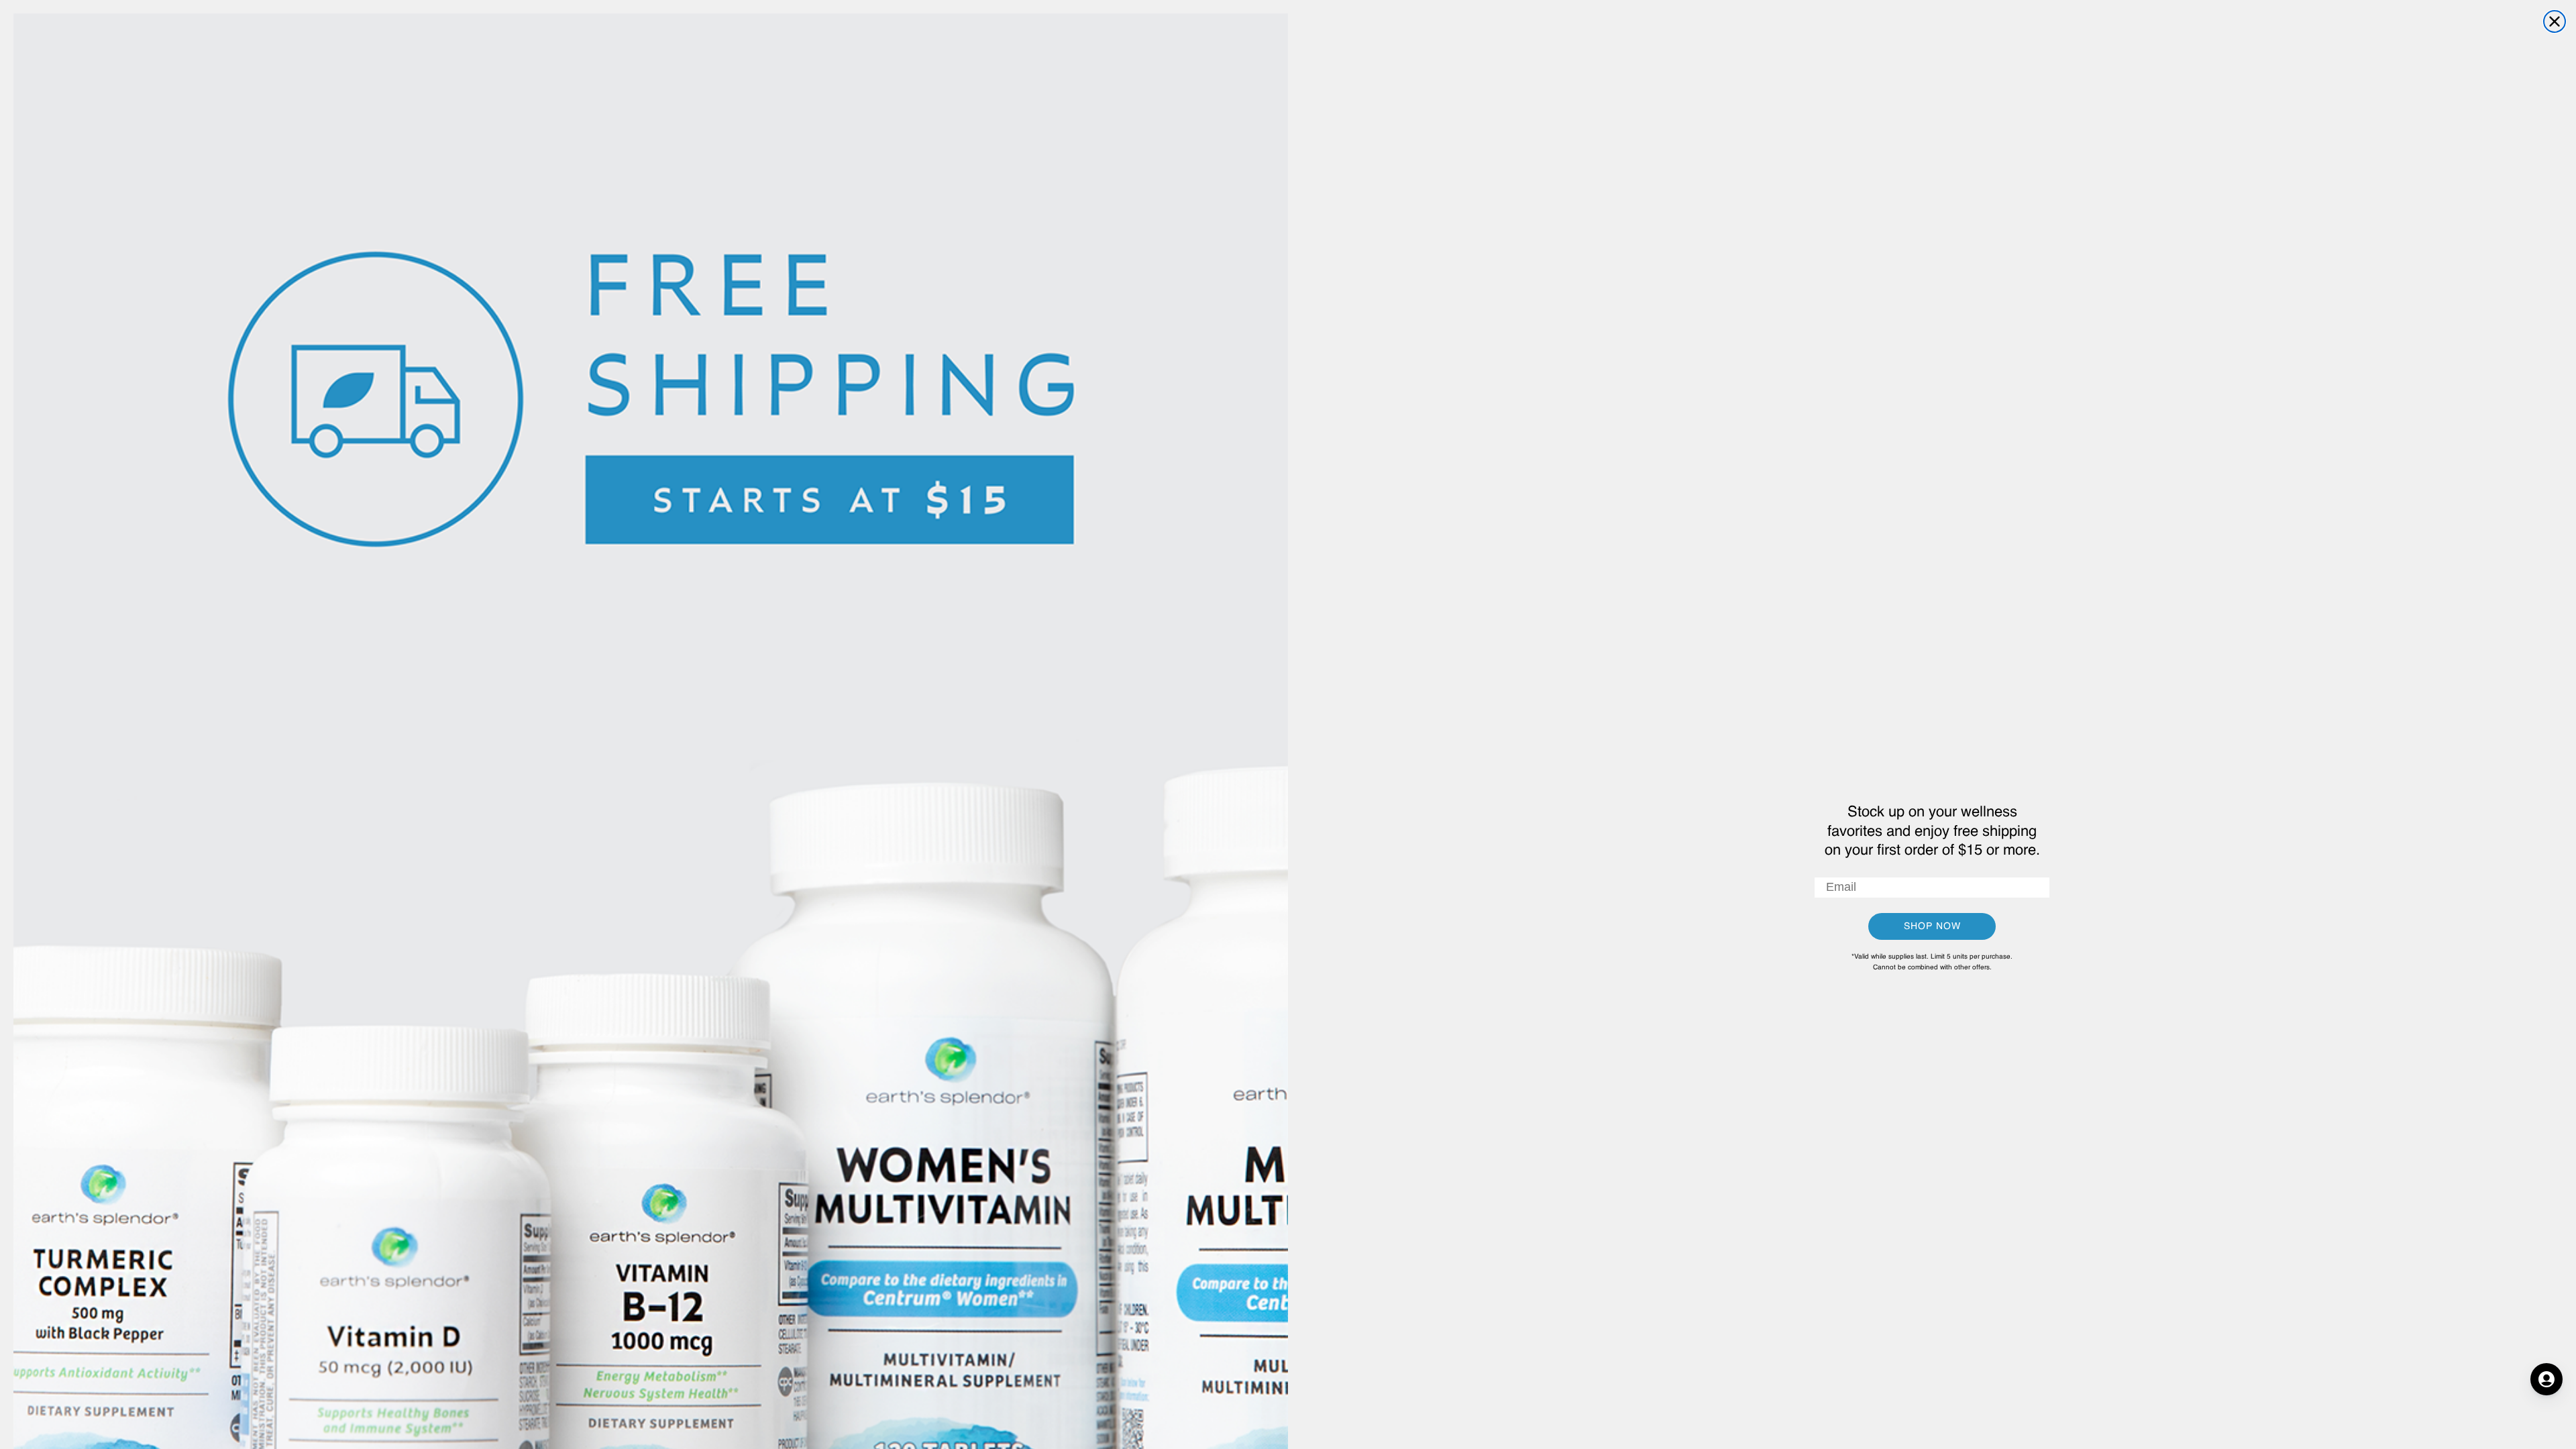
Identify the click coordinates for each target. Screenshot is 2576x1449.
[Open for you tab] (2546, 1379)
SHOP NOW (1932, 926)
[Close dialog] (2555, 21)
